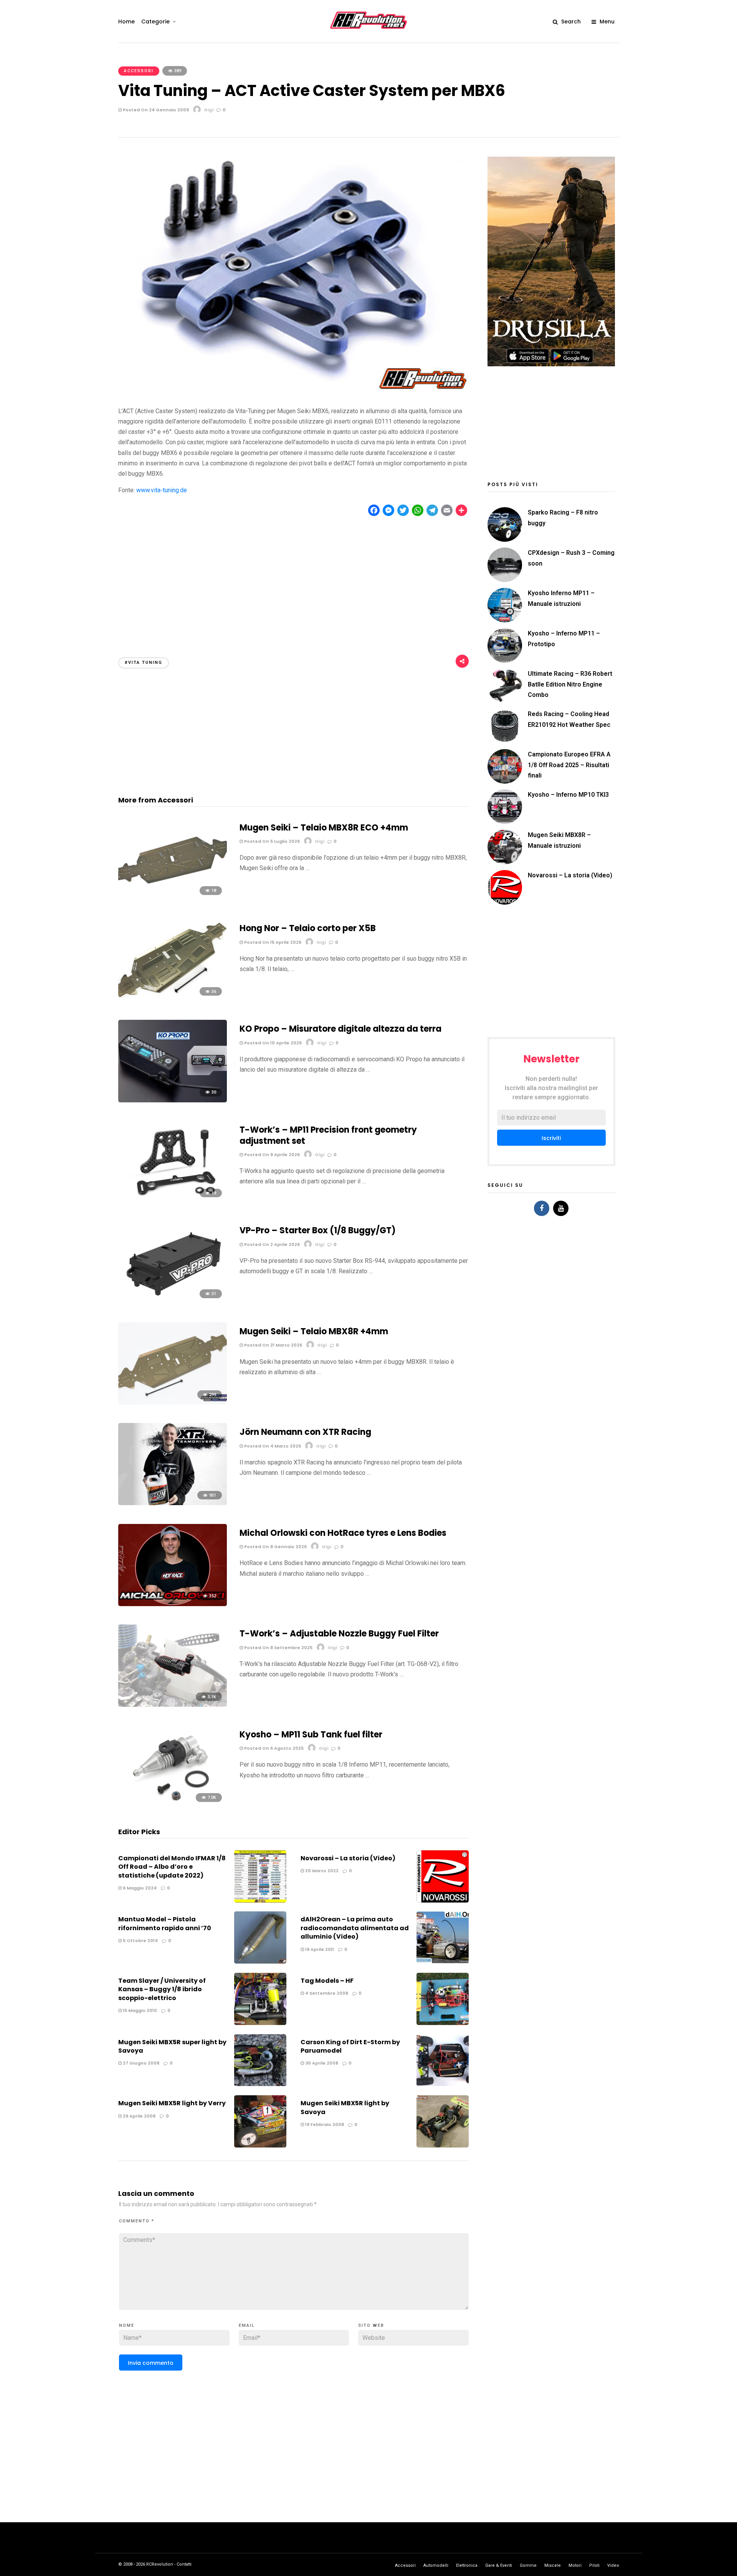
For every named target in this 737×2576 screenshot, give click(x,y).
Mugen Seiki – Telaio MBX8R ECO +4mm (324, 828)
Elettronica (467, 2565)
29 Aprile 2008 (139, 2116)
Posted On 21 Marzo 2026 (273, 1345)
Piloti (594, 2565)
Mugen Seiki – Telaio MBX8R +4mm (314, 1331)
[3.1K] (173, 1705)
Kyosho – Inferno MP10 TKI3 (568, 795)
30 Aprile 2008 (321, 2063)
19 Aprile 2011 (319, 1949)
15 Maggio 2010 (139, 2010)
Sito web (371, 2325)
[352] (173, 1604)
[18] (173, 899)
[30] (173, 1100)
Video (613, 2565)
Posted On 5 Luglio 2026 (271, 841)
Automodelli (436, 2565)
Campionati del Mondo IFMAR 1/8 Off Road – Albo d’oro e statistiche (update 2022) (172, 1867)
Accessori (139, 71)
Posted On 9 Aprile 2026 (271, 1155)
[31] (173, 1302)
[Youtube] (561, 1208)
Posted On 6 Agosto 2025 (273, 1748)
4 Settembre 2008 (326, 1993)
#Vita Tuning (144, 663)
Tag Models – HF (327, 1981)
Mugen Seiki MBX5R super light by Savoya (172, 2046)
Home (126, 22)
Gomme (528, 2565)
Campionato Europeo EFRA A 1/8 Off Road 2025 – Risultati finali (569, 765)
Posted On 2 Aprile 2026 (271, 1244)
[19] (173, 1201)
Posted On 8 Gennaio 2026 (275, 1547)
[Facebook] (542, 1208)
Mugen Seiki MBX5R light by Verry (172, 2103)
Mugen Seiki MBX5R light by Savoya (345, 2107)
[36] (173, 999)
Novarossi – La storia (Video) (348, 1858)
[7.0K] (173, 1806)
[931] (173, 1503)
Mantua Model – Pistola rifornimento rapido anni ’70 (165, 1923)
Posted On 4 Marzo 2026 (272, 1446)
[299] (173, 1402)
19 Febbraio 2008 (324, 2124)
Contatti (184, 2564)
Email (247, 2325)
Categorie (155, 22)
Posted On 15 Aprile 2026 (272, 942)
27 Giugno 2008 (140, 2063)
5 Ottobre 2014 (140, 1941)
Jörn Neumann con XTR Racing (305, 1432)
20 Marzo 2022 (321, 1871)
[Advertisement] (294, 580)
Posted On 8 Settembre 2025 (278, 1648)
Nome (127, 2325)
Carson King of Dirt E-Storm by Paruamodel (350, 2046)
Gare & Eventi (499, 2565)
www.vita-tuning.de (162, 490)
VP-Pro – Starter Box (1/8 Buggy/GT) (318, 1230)
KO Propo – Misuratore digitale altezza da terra (340, 1029)
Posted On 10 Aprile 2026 (272, 1043)
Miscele (553, 2565)
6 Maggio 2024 (139, 1888)
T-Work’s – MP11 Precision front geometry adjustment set (328, 1135)
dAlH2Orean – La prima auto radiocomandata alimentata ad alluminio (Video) (355, 1928)
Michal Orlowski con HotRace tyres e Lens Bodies (343, 1533)
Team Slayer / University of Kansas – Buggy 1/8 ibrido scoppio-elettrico (162, 1989)
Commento (137, 2221)
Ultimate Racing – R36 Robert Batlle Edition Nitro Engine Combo (570, 684)
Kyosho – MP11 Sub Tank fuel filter (311, 1735)
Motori (575, 2565)
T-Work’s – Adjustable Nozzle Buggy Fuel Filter (339, 1634)
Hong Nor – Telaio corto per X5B (308, 928)
